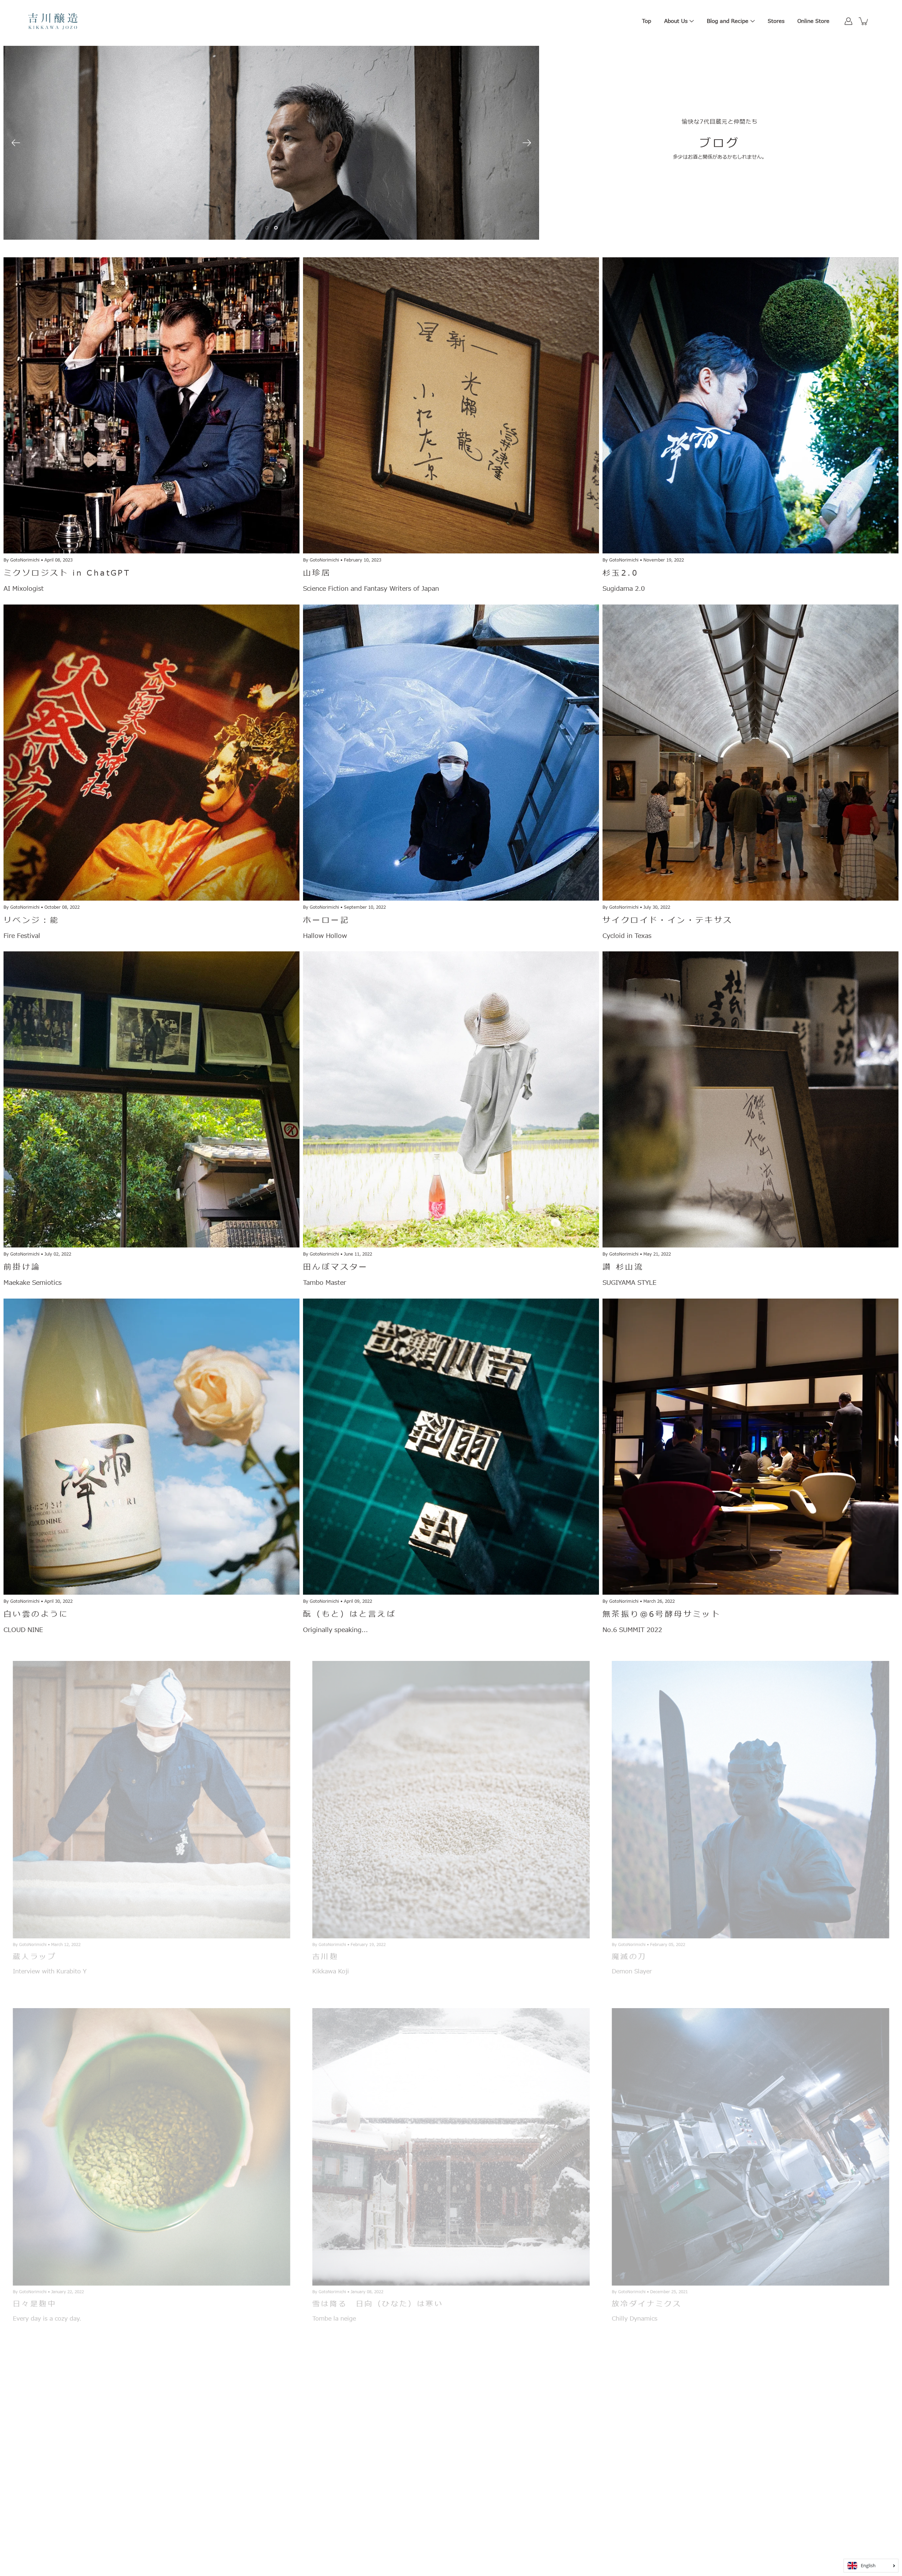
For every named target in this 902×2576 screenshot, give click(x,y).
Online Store (813, 21)
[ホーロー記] (451, 753)
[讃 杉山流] (750, 1099)
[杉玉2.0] (750, 405)
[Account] (848, 21)
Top (647, 21)
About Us (676, 21)
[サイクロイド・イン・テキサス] (750, 753)
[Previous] (16, 143)
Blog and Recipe (728, 21)
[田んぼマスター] (451, 1099)
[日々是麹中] (152, 2141)
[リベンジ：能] (152, 753)
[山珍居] (451, 405)
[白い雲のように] (152, 1447)
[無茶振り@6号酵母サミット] (750, 1447)
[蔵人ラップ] (152, 1794)
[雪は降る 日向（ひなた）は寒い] (451, 2141)
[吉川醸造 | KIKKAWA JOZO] (53, 21)
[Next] (527, 143)
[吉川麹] (451, 1794)
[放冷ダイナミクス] (750, 2141)
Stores (776, 21)
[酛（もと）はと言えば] (451, 1447)
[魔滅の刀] (750, 1794)
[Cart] (864, 21)
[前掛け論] (152, 1099)
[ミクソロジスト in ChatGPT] (152, 405)
